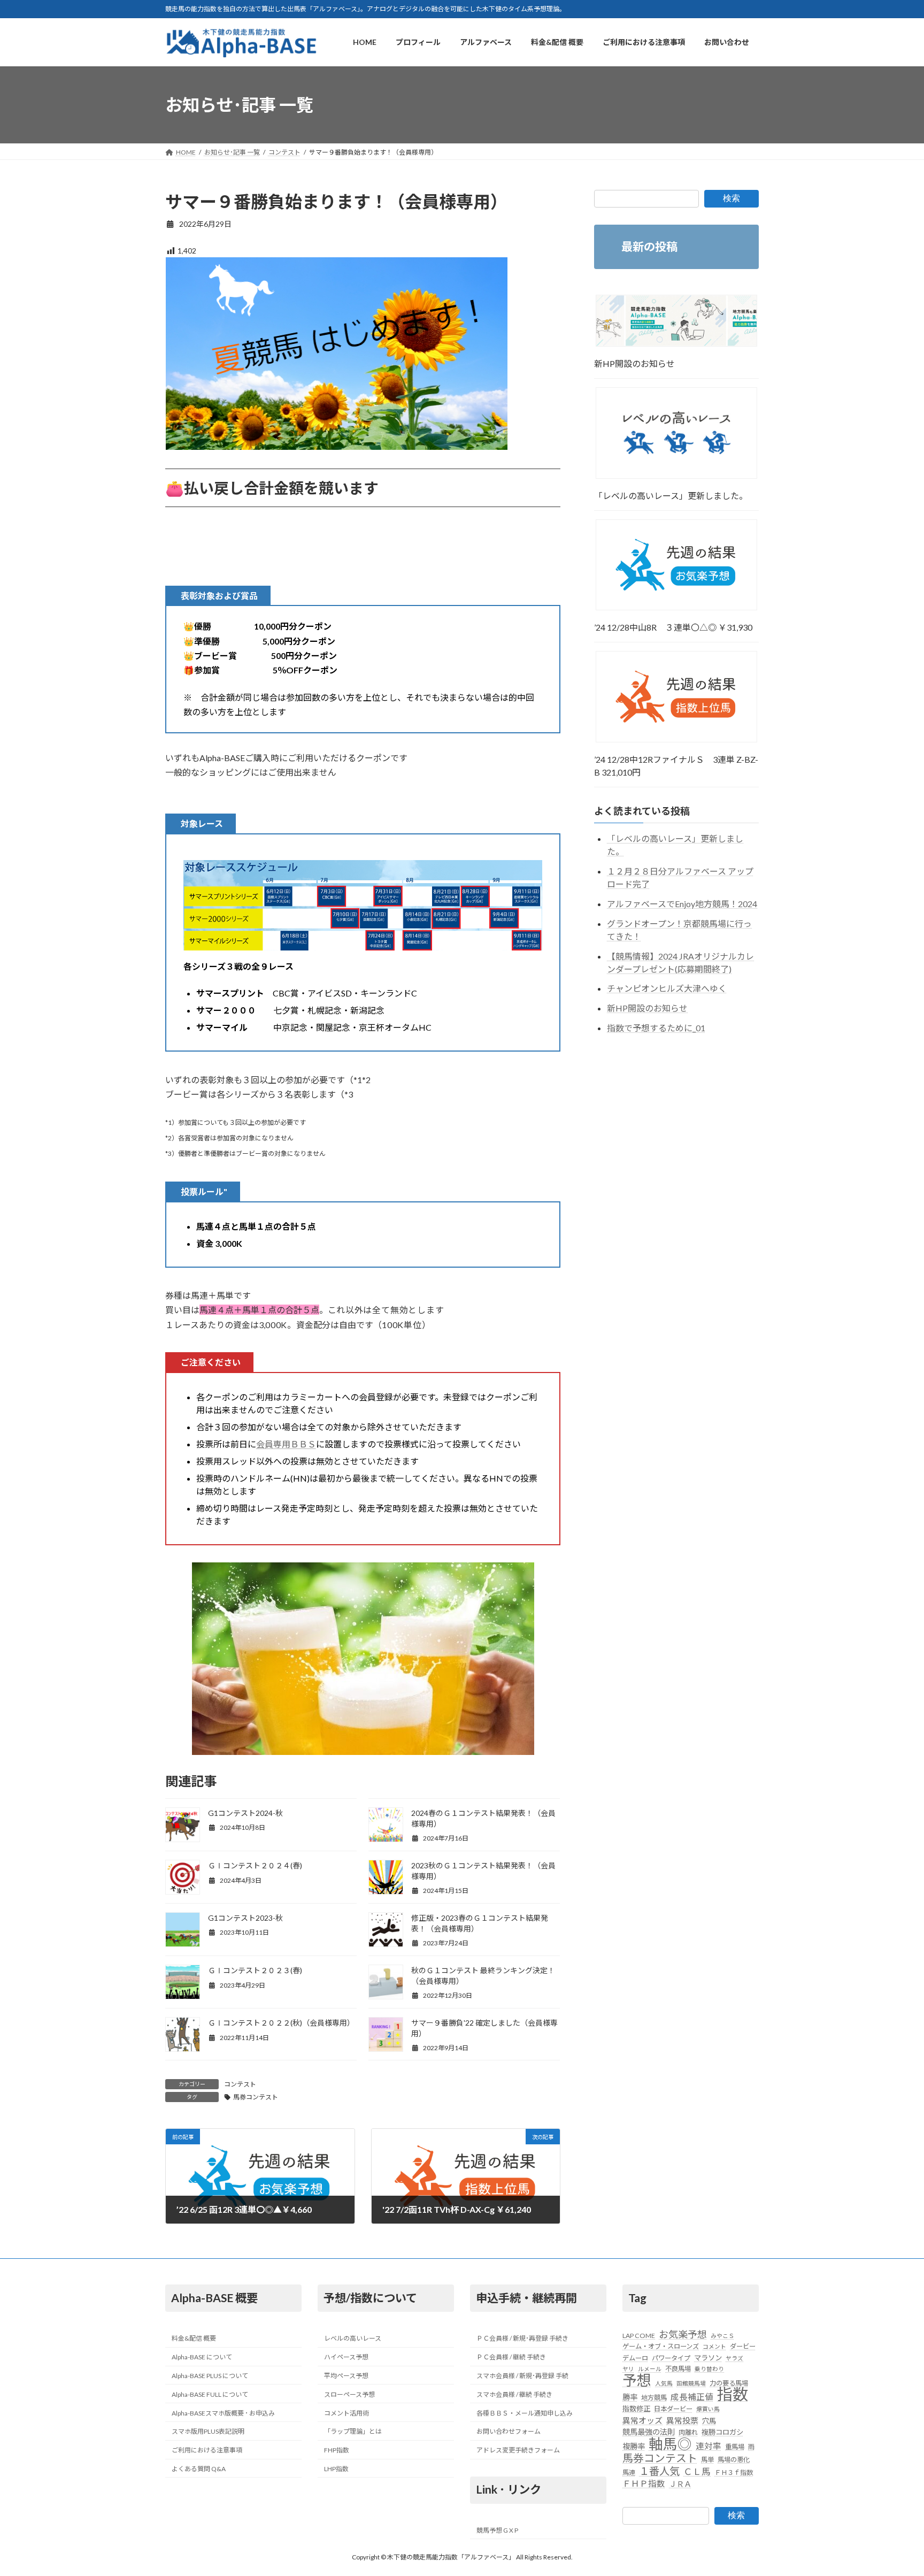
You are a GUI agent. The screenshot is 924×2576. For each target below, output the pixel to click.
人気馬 (664, 2383)
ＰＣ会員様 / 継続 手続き (511, 2357)
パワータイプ (671, 2358)
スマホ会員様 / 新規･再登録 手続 (522, 2376)
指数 (733, 2394)
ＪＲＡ (680, 2484)
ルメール (650, 2369)
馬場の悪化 (734, 2460)
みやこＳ (722, 2336)
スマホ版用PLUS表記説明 (208, 2432)
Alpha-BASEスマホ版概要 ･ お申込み (223, 2413)
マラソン (708, 2358)
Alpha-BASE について (202, 2357)
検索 (731, 198)
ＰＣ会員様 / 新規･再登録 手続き (522, 2339)
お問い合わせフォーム (509, 2432)
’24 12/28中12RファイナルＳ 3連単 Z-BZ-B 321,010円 (676, 766)
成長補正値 (692, 2397)
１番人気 (659, 2471)
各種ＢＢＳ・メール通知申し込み (525, 2413)
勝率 (630, 2397)
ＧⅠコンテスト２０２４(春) (255, 1865)
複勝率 (634, 2446)
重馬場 (735, 2447)
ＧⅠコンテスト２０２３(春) (255, 1970)
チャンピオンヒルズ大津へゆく (667, 989)
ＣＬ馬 (697, 2472)
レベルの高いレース (353, 2339)
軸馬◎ (670, 2444)
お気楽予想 (683, 2334)
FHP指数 (337, 2450)
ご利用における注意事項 (207, 2450)
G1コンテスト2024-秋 (245, 1813)
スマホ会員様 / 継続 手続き (514, 2394)
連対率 (709, 2446)
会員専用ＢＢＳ (286, 1444)
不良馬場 (678, 2369)
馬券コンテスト (256, 2097)
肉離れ (688, 2432)
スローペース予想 (349, 2394)
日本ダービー (673, 2409)
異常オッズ (642, 2420)
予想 (637, 2380)
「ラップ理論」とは (353, 2432)
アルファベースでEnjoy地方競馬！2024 (682, 904)
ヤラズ (734, 2358)
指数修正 (636, 2409)
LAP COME (639, 2336)
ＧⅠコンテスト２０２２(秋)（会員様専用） (281, 2023)
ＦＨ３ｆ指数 (734, 2472)
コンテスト (240, 2084)
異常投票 (682, 2420)
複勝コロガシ (722, 2432)
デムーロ (635, 2358)
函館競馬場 (691, 2383)
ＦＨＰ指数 (644, 2483)
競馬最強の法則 (649, 2432)
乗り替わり (709, 2369)
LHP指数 (336, 2469)
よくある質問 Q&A (199, 2469)
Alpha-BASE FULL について (210, 2394)
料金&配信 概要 (194, 2339)
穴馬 (709, 2421)
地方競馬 (654, 2398)
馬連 (629, 2472)
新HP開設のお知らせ (634, 363)
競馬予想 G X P (497, 2530)
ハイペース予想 (346, 2357)
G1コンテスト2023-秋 (245, 1918)
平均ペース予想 (346, 2376)
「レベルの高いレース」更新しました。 (671, 496)
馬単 (707, 2460)
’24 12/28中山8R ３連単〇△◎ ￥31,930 (673, 628)
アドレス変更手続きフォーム (518, 2450)
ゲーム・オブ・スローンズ (661, 2347)
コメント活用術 (346, 2413)
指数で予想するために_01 (656, 1028)
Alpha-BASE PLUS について (210, 2376)
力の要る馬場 (729, 2383)
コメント (714, 2347)
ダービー (743, 2347)
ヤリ (628, 2369)
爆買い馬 (708, 2409)
